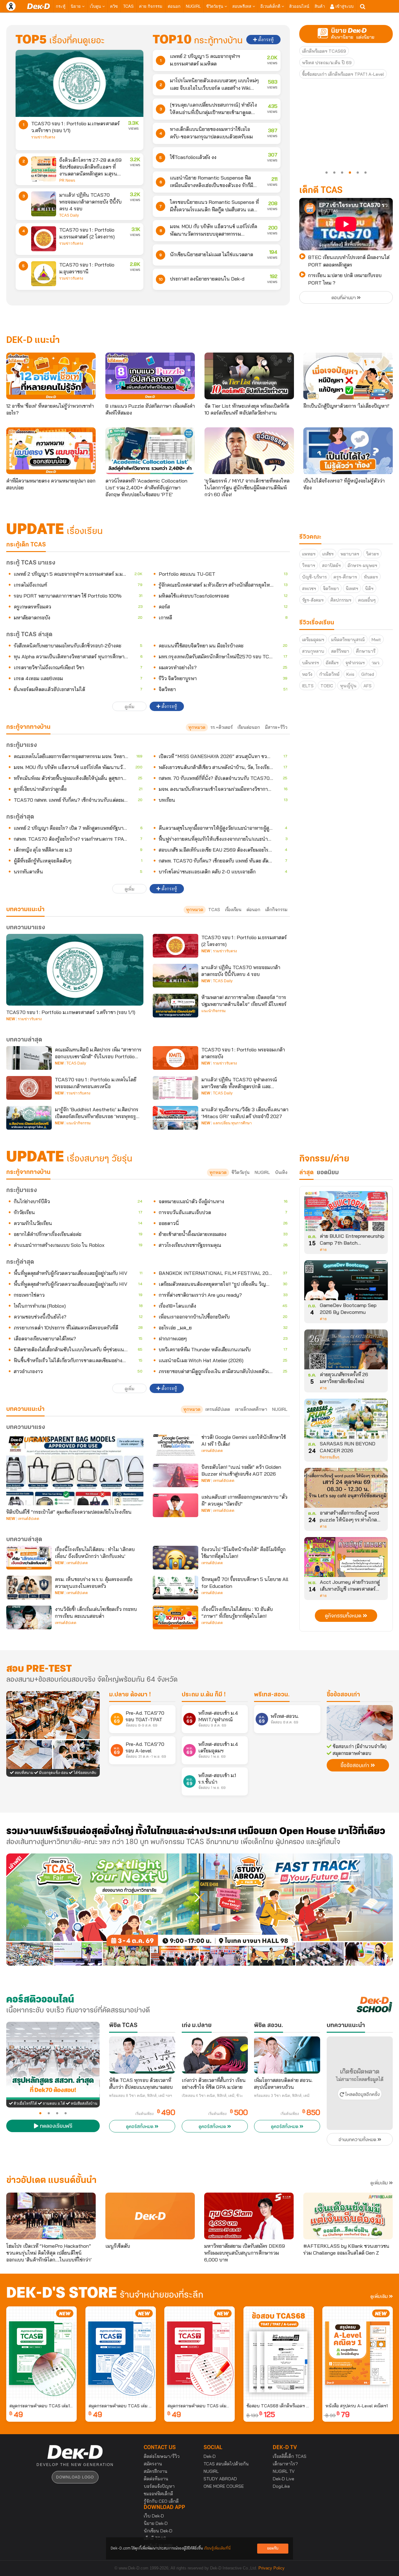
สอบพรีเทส (242, 6)
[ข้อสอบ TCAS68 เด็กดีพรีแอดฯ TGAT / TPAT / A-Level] (279, 2353)
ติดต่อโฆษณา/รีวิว (162, 2456)
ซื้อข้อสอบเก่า (343, 1695)
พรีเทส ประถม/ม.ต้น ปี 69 (327, 63)
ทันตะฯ (371, 577)
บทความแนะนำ (25, 1409)
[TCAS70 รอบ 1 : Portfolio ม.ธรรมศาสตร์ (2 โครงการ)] (44, 239)
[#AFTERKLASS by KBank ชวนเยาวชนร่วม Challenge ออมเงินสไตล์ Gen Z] (348, 2216)
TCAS (128, 6)
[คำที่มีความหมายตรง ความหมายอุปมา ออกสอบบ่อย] (51, 451)
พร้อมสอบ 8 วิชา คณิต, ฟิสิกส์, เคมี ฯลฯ (141, 2096)
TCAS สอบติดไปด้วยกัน (226, 2464)
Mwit (376, 640)
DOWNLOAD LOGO (75, 2477)
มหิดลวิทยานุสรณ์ (348, 640)
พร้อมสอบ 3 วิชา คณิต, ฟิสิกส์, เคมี (282, 2096)
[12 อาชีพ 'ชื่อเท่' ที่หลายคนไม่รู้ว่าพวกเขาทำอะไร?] (51, 376)
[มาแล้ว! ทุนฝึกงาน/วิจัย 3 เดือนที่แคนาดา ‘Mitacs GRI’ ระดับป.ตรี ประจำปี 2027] (175, 1118)
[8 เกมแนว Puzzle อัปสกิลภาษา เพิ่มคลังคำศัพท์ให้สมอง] (150, 376)
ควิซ (114, 6)
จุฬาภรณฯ (355, 663)
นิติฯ (369, 589)
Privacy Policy (272, 2568)
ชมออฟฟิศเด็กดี (158, 2494)
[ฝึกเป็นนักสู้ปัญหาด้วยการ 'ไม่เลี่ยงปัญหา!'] (348, 376)
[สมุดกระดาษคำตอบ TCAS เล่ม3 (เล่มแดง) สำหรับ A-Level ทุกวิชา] (199, 2353)
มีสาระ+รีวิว (276, 727)
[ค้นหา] (363, 7)
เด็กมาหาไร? (285, 2464)
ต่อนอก (174, 6)
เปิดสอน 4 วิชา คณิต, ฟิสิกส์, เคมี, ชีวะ (212, 2096)
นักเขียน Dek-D (158, 2531)
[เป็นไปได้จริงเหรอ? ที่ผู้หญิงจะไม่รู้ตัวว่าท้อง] (348, 451)
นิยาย (76, 6)
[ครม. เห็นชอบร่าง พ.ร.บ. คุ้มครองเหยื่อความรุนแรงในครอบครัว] (29, 1588)
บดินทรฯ (310, 663)
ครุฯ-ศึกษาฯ (345, 577)
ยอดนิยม (328, 1173)
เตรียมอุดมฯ (313, 640)
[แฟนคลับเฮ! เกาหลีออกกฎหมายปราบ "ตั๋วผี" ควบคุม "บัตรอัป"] (175, 1505)
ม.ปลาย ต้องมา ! (130, 1695)
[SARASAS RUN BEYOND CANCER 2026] (346, 1421)
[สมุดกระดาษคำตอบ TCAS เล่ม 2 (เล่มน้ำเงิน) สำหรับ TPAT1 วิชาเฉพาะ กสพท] (121, 2353)
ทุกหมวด (197, 727)
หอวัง (307, 674)
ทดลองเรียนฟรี (55, 2127)
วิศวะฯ (372, 554)
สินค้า (320, 6)
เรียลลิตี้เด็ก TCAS (290, 2456)
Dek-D (210, 2456)
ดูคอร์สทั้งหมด (140, 2127)
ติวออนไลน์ (299, 6)
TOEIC (327, 686)
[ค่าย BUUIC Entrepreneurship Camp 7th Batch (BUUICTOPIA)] (346, 1213)
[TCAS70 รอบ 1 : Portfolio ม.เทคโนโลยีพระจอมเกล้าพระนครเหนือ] (29, 1088)
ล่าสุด (306, 1173)
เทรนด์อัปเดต (218, 1409)
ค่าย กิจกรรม (151, 6)
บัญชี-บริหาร (314, 577)
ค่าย (323, 1250)
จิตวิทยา (331, 589)
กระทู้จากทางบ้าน (28, 1172)
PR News (67, 180)
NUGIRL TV (284, 2471)
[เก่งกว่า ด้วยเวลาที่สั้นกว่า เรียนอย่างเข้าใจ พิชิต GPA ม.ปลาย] (215, 2055)
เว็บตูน (96, 6)
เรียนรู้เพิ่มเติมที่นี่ (217, 2548)
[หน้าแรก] (38, 6)
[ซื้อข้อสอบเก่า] (360, 1723)
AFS (368, 686)
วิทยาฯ (309, 565)
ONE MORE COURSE (224, 2486)
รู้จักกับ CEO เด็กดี (161, 2501)
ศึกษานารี (366, 651)
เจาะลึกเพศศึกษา (251, 1409)
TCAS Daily (69, 215)
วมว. (376, 663)
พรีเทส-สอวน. (272, 1695)
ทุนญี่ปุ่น (348, 686)
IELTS (308, 686)
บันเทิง (281, 1172)
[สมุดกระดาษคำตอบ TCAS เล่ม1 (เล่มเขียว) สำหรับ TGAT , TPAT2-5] (41, 2353)
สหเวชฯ (309, 589)
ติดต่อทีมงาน (156, 2479)
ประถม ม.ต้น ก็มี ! (204, 1695)
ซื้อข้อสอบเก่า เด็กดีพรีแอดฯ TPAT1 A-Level (343, 74)
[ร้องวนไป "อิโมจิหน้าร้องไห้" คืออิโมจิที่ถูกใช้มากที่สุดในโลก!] (175, 1558)
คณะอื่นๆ (367, 600)
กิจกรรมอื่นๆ (329, 1457)
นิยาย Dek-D (156, 2523)
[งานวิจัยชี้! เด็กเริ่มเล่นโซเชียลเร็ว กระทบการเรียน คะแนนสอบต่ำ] (29, 1617)
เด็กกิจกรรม (276, 910)
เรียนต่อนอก (249, 727)
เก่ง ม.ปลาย (197, 2026)
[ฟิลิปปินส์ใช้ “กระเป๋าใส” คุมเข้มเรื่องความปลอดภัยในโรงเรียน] (75, 1469)
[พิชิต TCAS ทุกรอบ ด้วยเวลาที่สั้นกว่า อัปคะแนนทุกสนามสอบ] (142, 2055)
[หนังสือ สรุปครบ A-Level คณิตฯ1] (358, 2353)
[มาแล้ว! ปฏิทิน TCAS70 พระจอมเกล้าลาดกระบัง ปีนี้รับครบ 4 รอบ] (44, 204)
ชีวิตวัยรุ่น (215, 6)
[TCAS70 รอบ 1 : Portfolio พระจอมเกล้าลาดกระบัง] (175, 1058)
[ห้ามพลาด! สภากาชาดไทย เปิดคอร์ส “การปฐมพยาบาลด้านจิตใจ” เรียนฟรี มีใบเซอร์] (175, 1006)
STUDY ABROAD (220, 2479)
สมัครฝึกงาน (156, 2471)
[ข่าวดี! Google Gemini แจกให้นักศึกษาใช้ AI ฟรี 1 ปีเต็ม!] (175, 1445)
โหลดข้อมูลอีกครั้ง (362, 2095)
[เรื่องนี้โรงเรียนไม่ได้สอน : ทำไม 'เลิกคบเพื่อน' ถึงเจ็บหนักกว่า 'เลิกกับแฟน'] (29, 1558)
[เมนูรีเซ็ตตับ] (150, 2216)
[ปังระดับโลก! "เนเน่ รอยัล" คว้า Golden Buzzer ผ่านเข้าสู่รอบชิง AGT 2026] (175, 1475)
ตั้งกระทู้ (265, 40)
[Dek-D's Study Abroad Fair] (296, 1910)
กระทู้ (61, 6)
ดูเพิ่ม (130, 707)
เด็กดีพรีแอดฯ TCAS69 (324, 51)
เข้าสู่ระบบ (344, 6)
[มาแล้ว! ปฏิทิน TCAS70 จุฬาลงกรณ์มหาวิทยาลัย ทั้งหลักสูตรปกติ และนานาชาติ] (175, 1088)
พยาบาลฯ (350, 554)
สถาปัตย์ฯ (331, 565)
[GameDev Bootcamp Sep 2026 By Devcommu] (346, 1282)
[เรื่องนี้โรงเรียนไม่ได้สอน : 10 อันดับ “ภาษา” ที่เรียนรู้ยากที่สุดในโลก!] (175, 1617)
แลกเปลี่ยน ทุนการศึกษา (232, 1123)
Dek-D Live (284, 2479)
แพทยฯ (309, 554)
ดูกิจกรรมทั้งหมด (344, 1616)
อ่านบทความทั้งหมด (358, 2140)
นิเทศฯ (352, 589)
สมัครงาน (153, 2464)
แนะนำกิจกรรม (214, 1011)
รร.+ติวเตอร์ (221, 727)
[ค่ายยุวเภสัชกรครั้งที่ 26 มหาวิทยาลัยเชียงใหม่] (346, 1352)
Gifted (368, 674)
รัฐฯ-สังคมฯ (313, 600)
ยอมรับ (273, 2548)
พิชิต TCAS (123, 2026)
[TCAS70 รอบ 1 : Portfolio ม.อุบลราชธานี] (44, 274)
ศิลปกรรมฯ (341, 600)
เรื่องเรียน (233, 910)
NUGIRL (193, 6)
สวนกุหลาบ (313, 651)
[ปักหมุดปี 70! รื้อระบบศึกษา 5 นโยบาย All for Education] (175, 1588)
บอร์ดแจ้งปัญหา (159, 2486)
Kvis (350, 674)
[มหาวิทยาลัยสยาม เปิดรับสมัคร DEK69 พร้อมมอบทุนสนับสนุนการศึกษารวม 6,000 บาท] (249, 2216)
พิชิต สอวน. (269, 2026)
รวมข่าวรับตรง (43, 137)
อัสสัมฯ (332, 663)
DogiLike (281, 2486)
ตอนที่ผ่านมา (344, 298)
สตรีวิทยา (340, 651)
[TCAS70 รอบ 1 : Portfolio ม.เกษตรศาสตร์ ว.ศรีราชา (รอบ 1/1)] (79, 83)
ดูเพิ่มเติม (380, 2183)
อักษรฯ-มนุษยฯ (362, 565)
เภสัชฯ (328, 554)
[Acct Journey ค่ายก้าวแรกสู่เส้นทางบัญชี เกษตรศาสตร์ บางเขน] (346, 1559)
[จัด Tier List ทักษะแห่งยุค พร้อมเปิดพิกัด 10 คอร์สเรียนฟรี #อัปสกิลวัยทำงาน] (249, 376)
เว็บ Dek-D (154, 2516)
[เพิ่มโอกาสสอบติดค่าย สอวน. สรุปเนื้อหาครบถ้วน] (287, 2055)
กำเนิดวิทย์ (329, 674)
